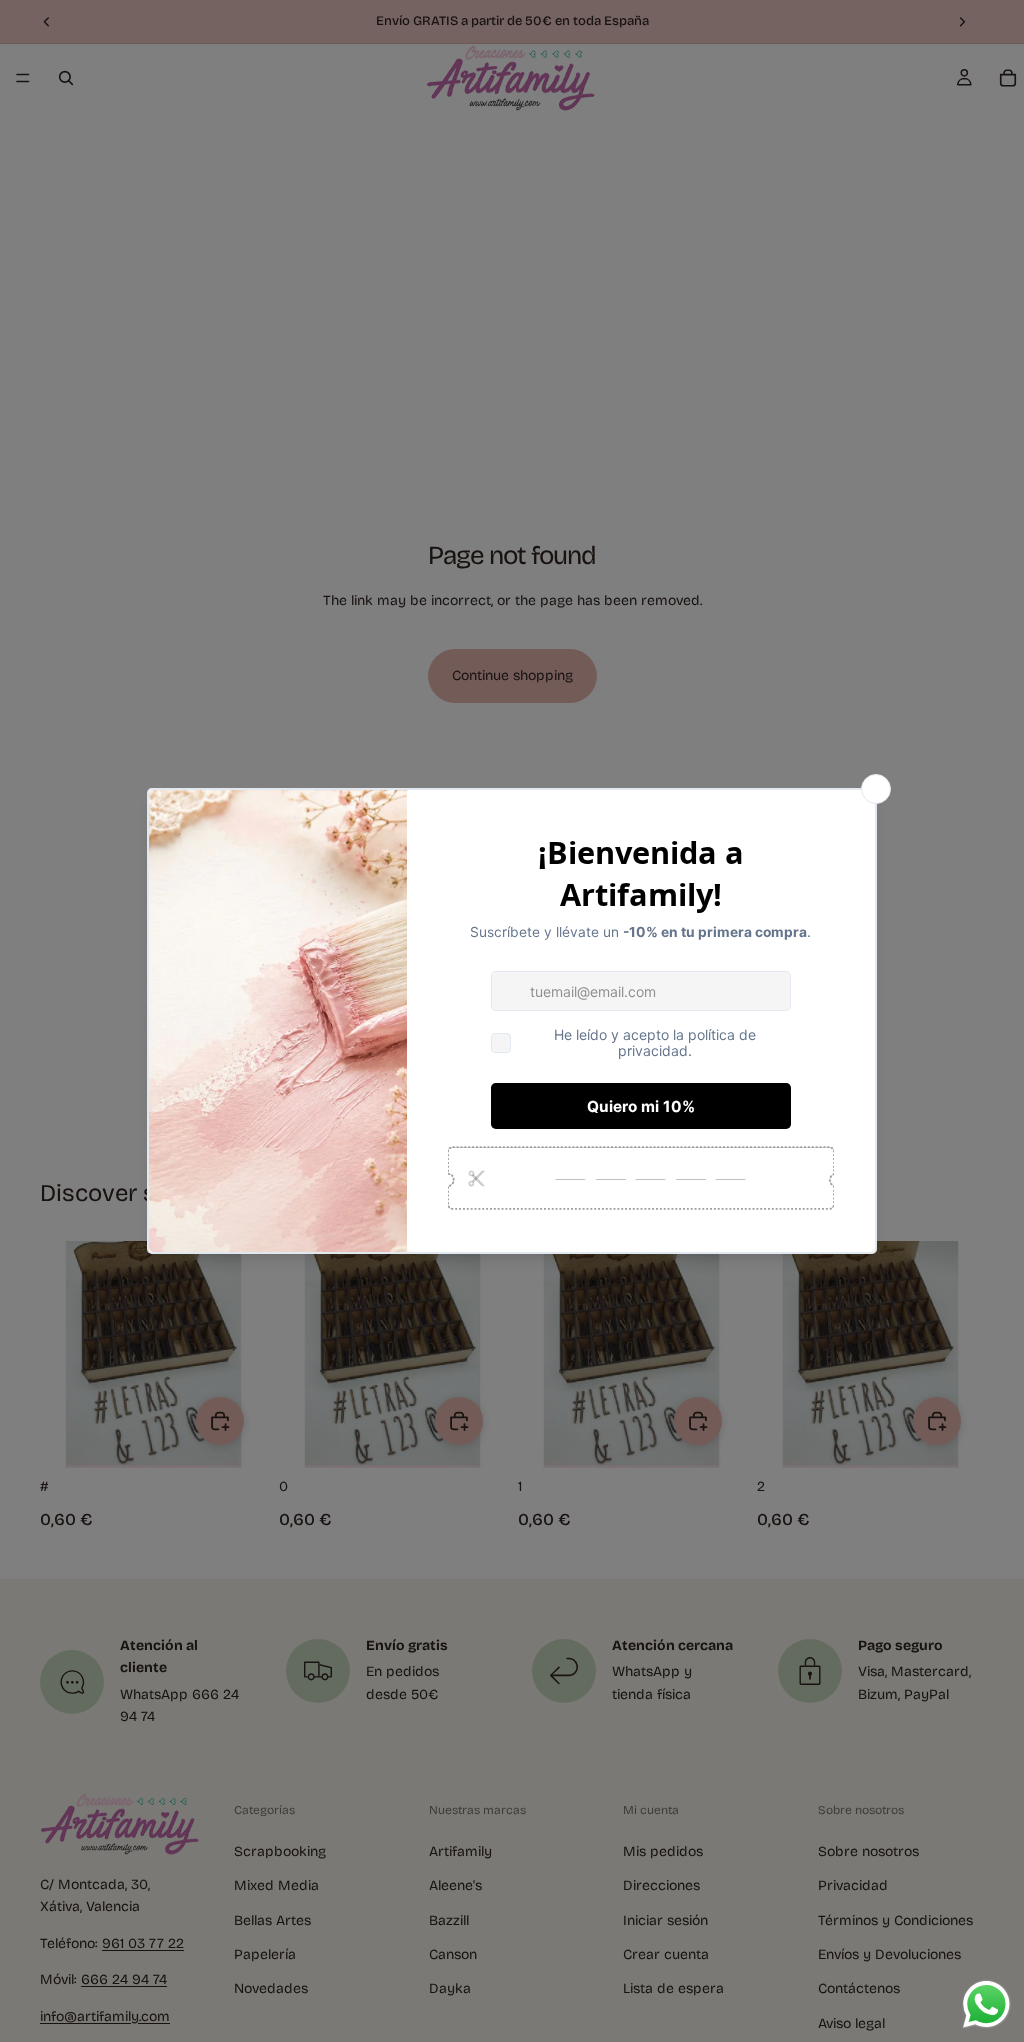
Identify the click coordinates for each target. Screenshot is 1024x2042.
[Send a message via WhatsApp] (986, 2004)
